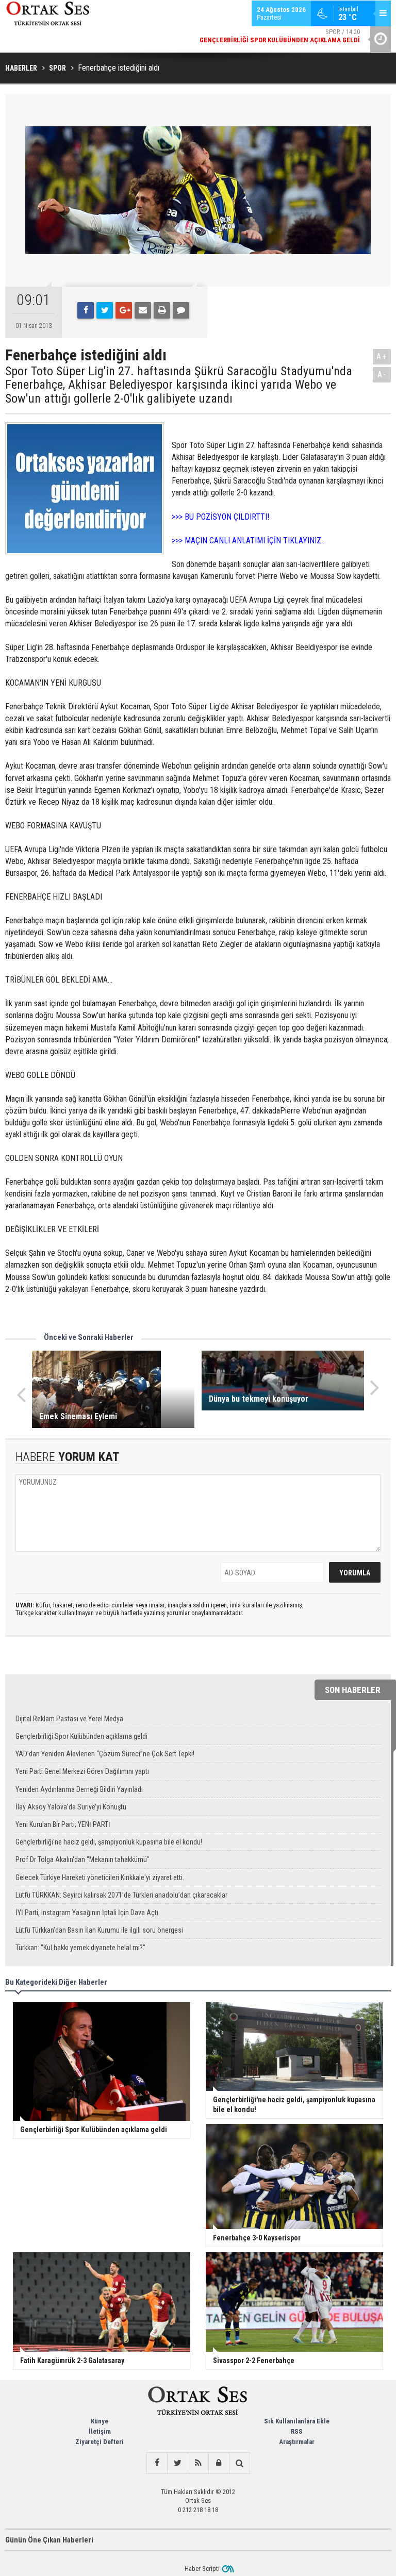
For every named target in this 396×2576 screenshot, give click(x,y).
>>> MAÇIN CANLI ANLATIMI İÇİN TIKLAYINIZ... (249, 541)
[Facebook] (86, 310)
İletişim (100, 2431)
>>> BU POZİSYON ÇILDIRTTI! (220, 517)
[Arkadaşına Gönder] (143, 310)
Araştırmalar (297, 2442)
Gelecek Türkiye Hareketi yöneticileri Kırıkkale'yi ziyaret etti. (100, 1877)
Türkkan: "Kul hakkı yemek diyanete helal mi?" (80, 1948)
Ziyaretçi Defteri (100, 2442)
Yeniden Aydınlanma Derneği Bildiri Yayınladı (79, 1789)
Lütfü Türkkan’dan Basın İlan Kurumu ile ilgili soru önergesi (99, 1930)
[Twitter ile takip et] (177, 2463)
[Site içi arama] (239, 2463)
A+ (382, 356)
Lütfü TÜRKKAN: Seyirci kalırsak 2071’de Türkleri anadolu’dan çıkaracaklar (121, 1895)
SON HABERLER (353, 1690)
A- (382, 375)
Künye (100, 2421)
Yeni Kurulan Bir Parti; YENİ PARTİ (63, 1824)
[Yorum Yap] (181, 310)
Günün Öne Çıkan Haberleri (49, 2540)
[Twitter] (105, 310)
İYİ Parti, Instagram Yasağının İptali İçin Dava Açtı (87, 1913)
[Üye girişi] (219, 2463)
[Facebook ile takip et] (157, 2463)
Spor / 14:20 (280, 31)
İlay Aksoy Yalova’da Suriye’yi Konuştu (71, 1807)
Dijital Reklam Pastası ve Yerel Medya (69, 1719)
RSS (297, 2431)
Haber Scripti (202, 2569)
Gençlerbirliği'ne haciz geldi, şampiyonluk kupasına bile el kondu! (109, 1842)
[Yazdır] (162, 310)
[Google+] (124, 310)
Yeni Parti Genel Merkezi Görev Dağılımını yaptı (82, 1771)
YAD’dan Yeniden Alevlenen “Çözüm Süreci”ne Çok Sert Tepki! (105, 1754)
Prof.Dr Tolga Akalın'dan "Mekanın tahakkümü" (82, 1859)
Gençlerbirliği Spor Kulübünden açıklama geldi (81, 1736)
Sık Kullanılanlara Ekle (297, 2421)
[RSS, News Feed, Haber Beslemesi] (198, 2463)
